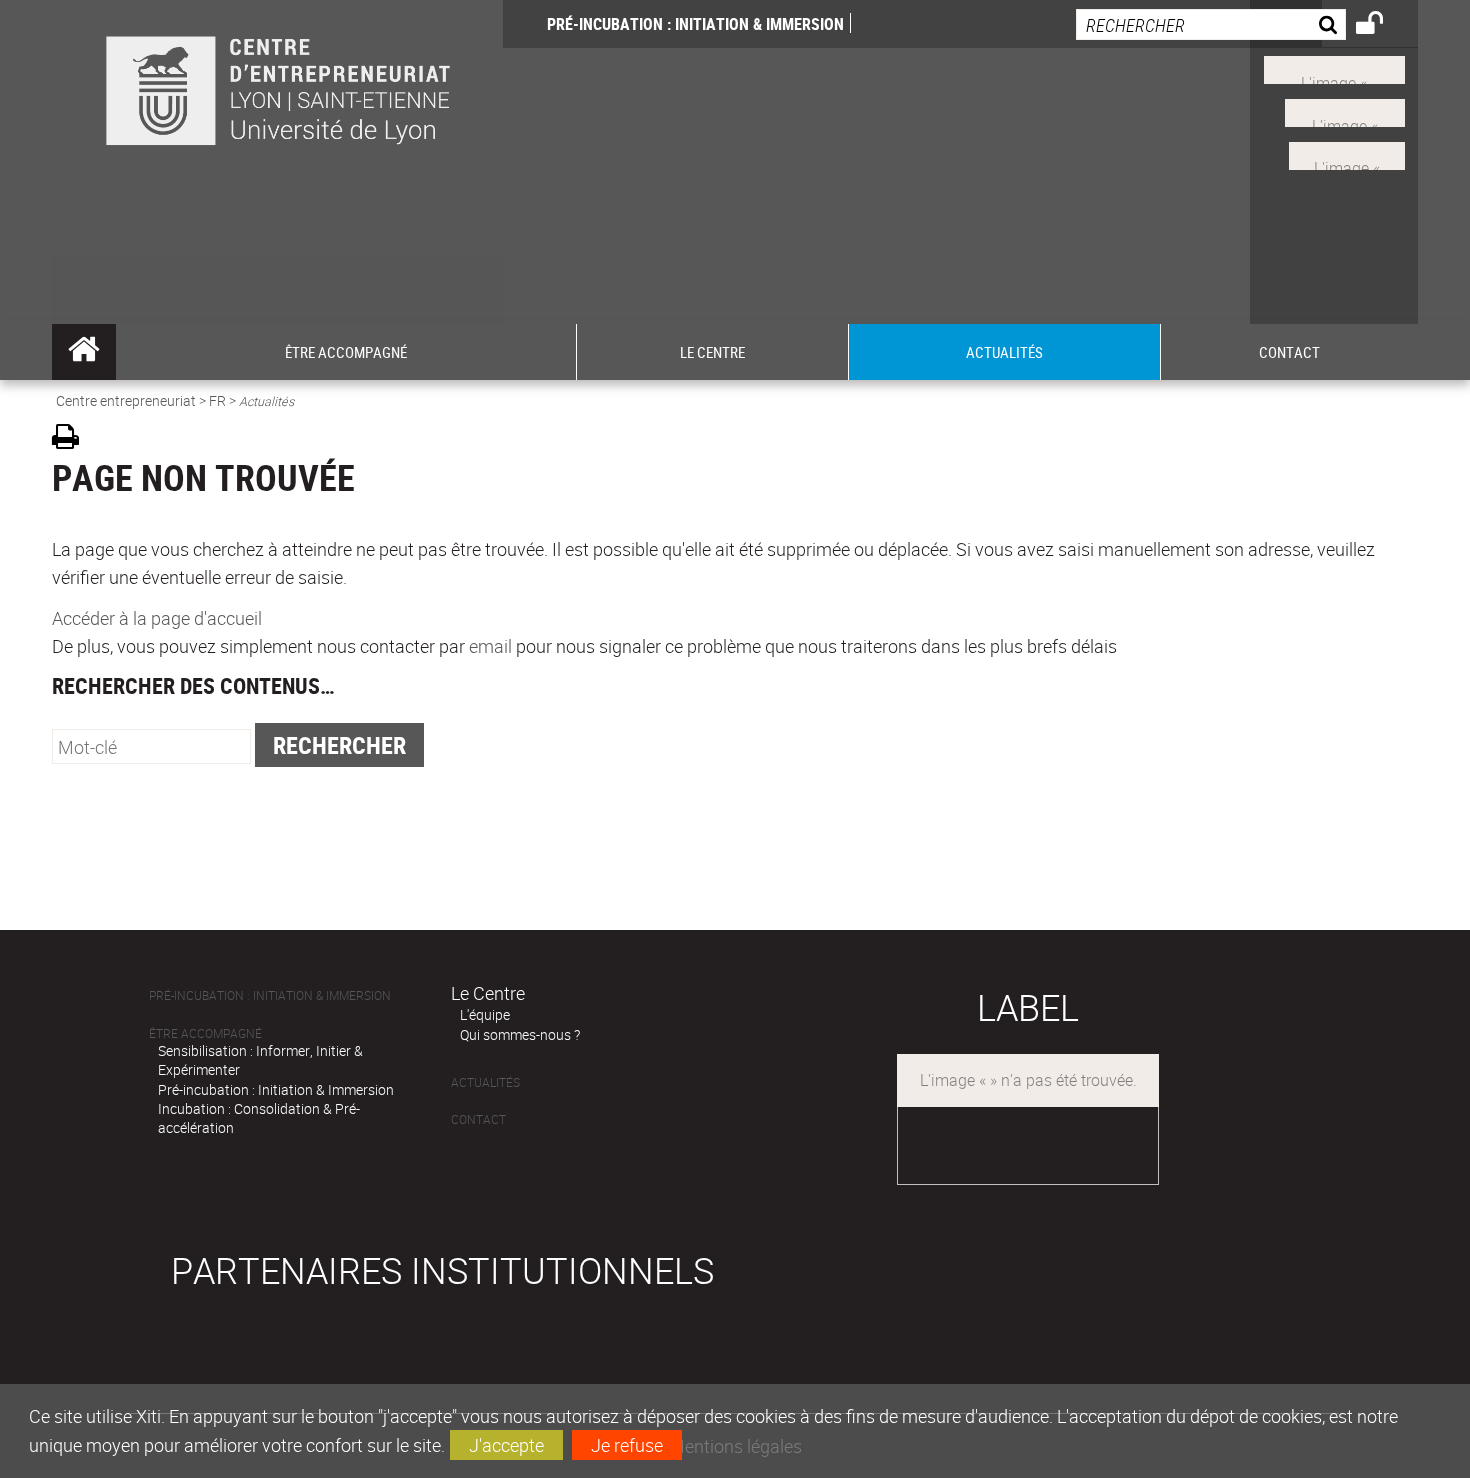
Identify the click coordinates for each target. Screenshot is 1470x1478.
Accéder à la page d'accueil (157, 618)
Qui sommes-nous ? (520, 1034)
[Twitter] (1347, 153)
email (490, 646)
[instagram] (1334, 68)
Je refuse (627, 1445)
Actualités (485, 1082)
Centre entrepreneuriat (126, 400)
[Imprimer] (72, 439)
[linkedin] (1345, 111)
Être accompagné (205, 1033)
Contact (478, 1119)
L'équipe (485, 1014)
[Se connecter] (1382, 26)
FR (217, 400)
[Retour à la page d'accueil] (277, 121)
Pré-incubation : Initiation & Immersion (695, 24)
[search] (1211, 24)
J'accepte (506, 1445)
